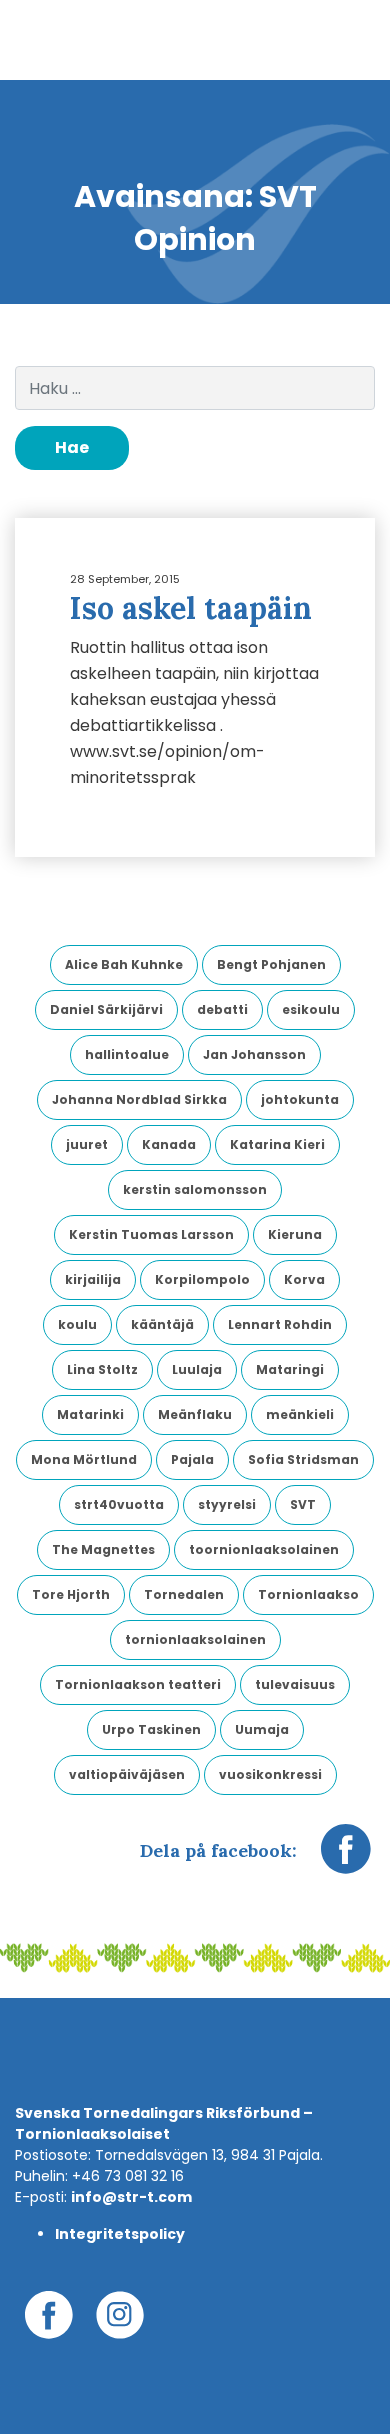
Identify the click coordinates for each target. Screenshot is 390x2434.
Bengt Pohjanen (271, 964)
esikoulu (311, 1009)
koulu (77, 1324)
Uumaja (262, 1729)
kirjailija (93, 1279)
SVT (303, 1504)
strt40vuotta (119, 1504)
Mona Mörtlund (84, 1459)
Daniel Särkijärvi (106, 1009)
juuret (87, 1144)
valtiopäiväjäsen (127, 1774)
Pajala (192, 1459)
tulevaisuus (295, 1684)
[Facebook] (346, 1859)
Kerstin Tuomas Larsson (151, 1234)
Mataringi (290, 1369)
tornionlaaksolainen (195, 1639)
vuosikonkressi (270, 1774)
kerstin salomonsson (195, 1189)
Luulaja (197, 1369)
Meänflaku (195, 1414)
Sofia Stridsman (303, 1459)
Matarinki (90, 1414)
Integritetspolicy (120, 2234)
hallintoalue (127, 1054)
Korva (304, 1279)
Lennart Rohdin (280, 1324)
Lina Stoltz (102, 1369)
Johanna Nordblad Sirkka (139, 1099)
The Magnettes (103, 1549)
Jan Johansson (254, 1054)
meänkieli (300, 1414)
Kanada (169, 1144)
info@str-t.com (131, 2197)
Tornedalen (184, 1594)
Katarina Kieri (277, 1144)
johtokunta (300, 1099)
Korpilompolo (202, 1279)
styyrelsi (227, 1504)
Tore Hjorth (71, 1594)
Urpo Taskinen (151, 1729)
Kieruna (295, 1234)
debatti (222, 1009)
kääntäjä (162, 1324)
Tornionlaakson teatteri (138, 1684)
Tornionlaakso (308, 1594)
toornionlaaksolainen (264, 1549)
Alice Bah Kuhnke (124, 964)
